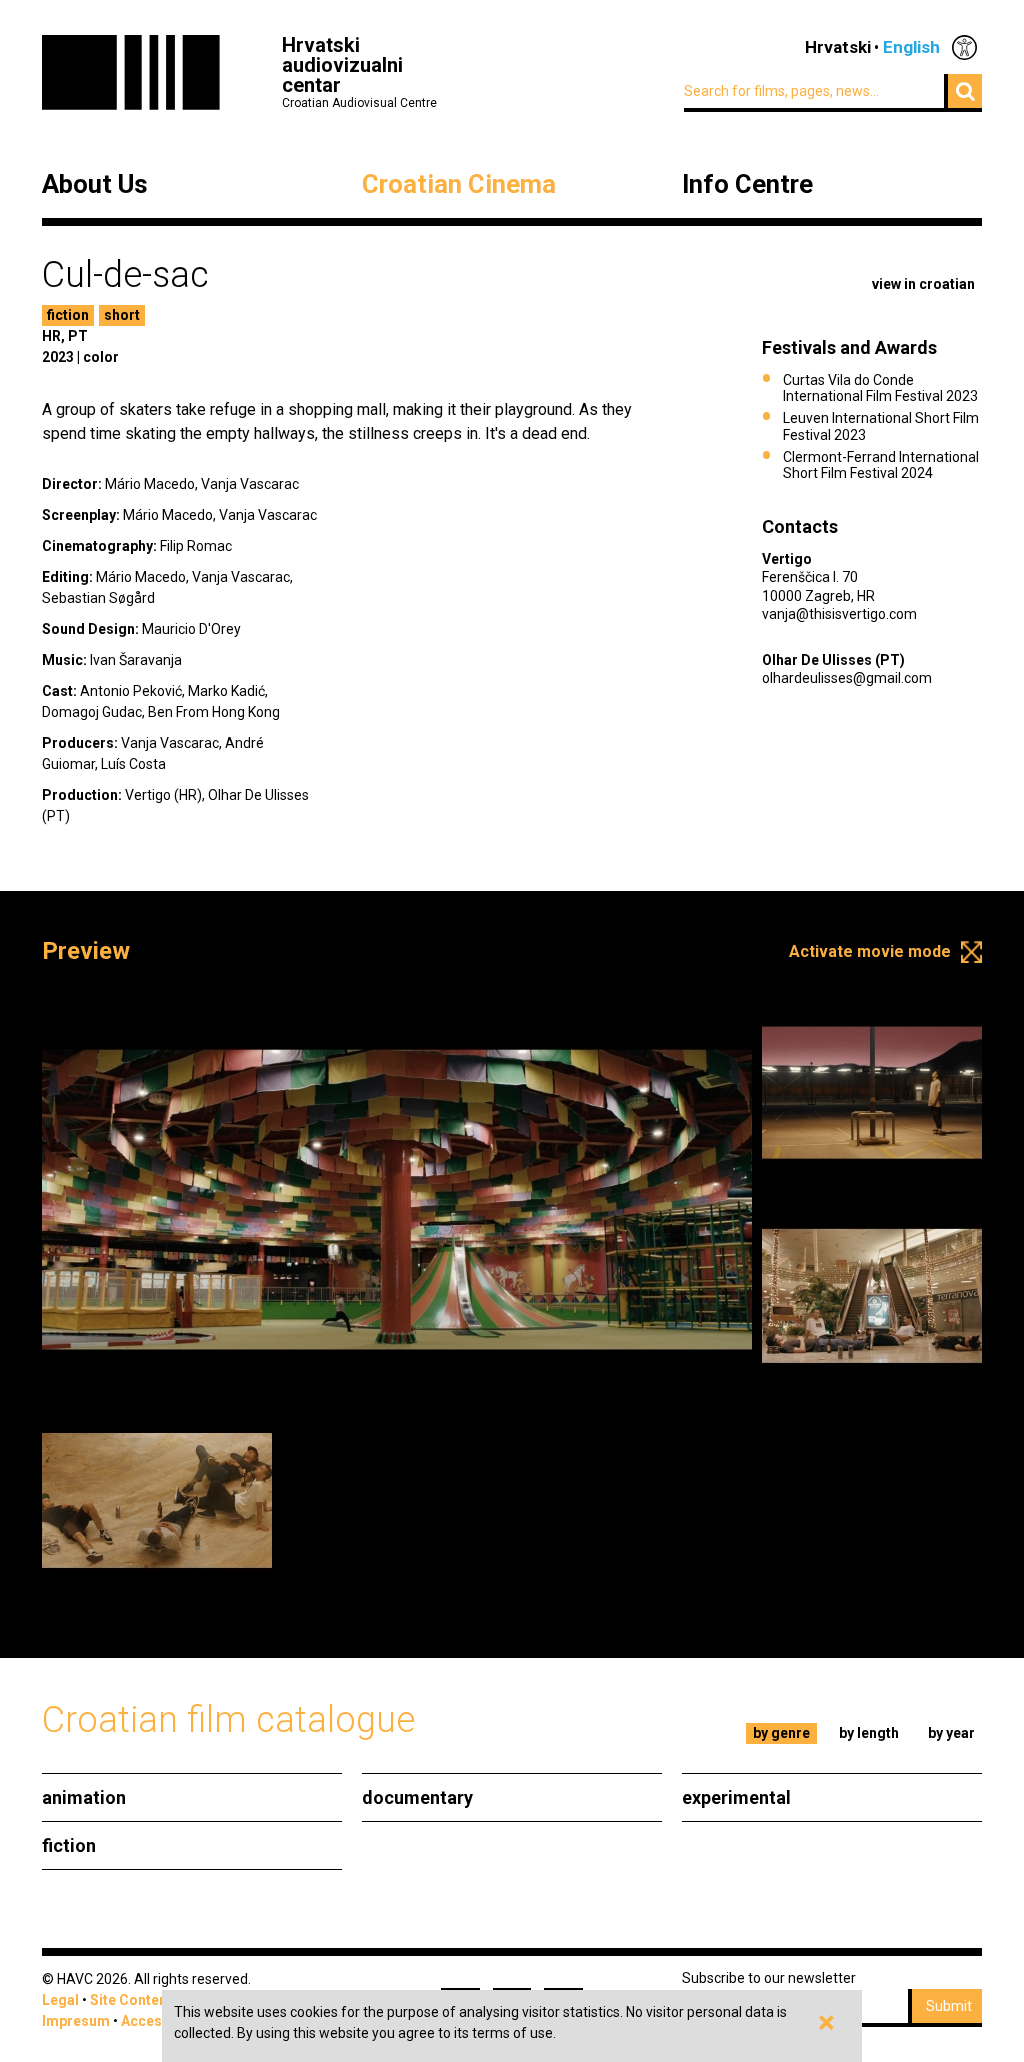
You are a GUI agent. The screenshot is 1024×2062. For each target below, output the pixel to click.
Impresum (76, 2021)
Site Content (131, 2000)
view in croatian (923, 284)
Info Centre (747, 185)
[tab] (782, 1733)
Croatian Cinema (459, 185)
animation (84, 1797)
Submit (949, 2006)
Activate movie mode (870, 951)
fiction (68, 315)
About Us (95, 185)
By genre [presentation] (781, 1733)
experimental (736, 1797)
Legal (60, 2000)
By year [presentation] (951, 1733)
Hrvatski (838, 47)
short (122, 315)
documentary (417, 1797)
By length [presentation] (869, 1733)
